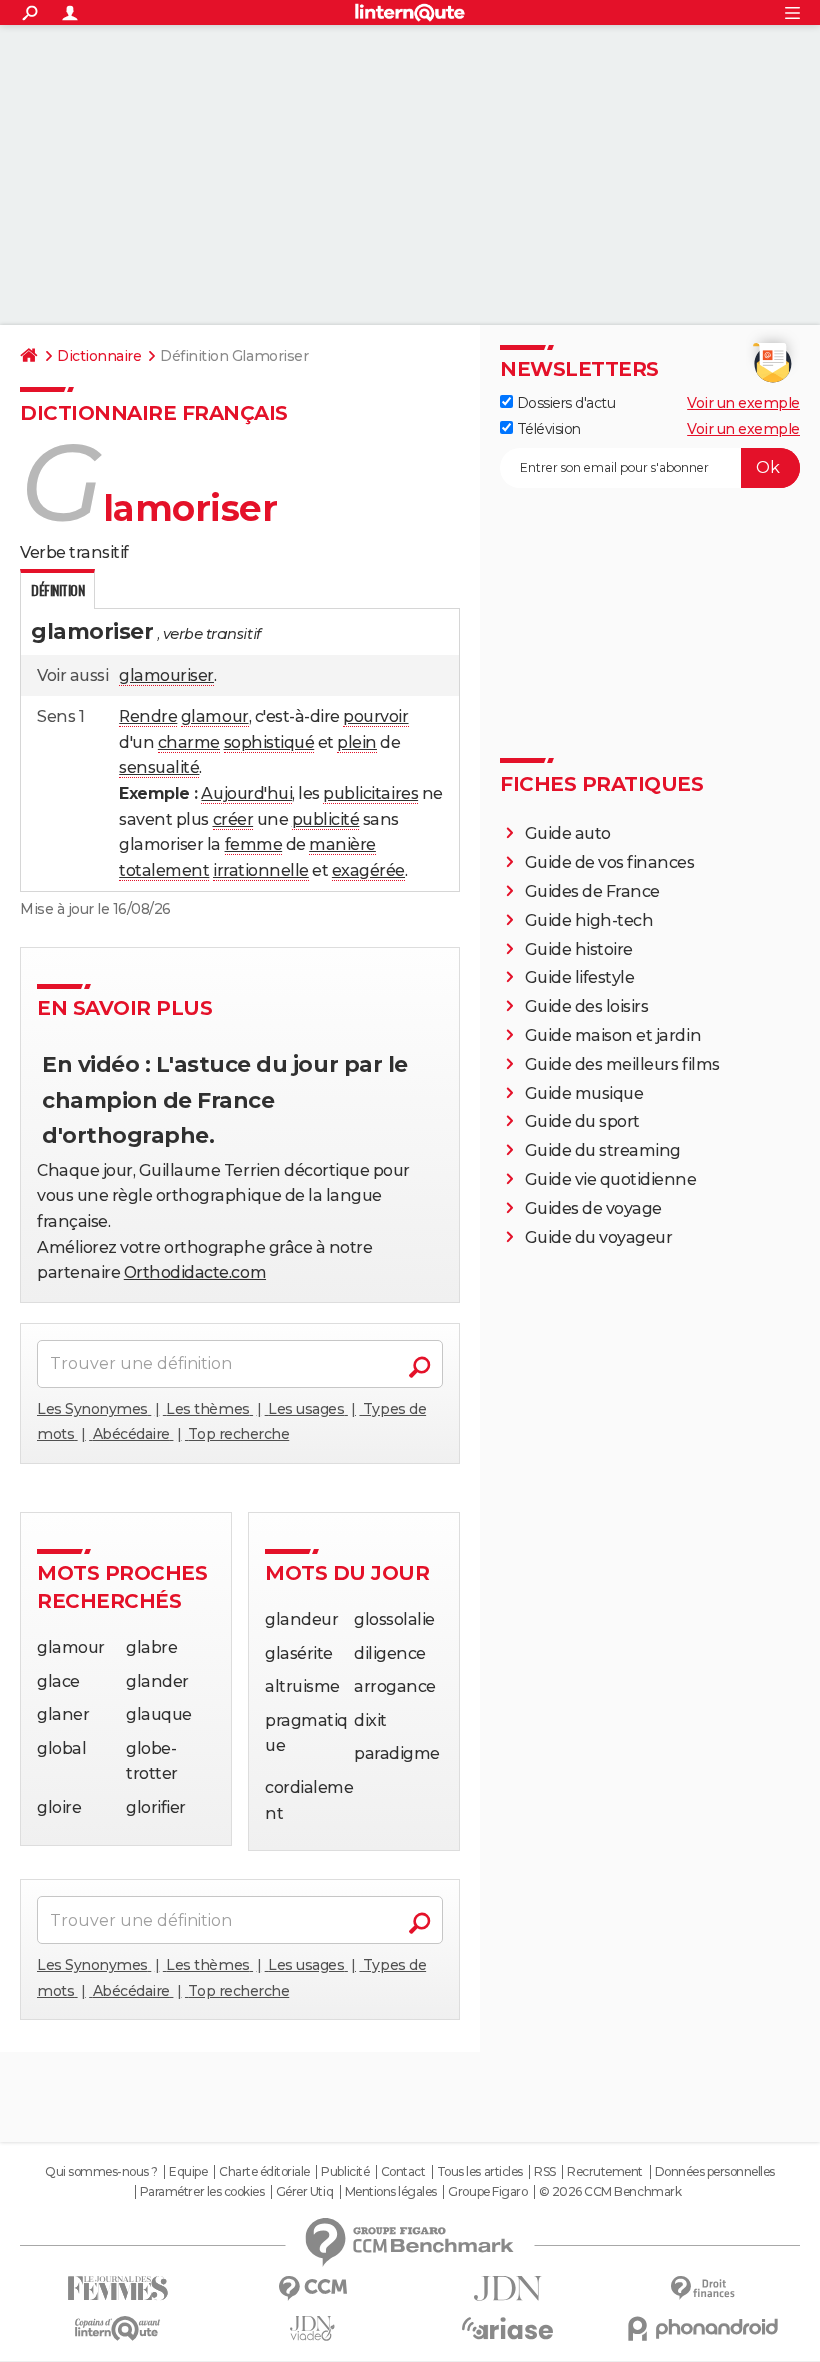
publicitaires (370, 793)
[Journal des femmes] (117, 2288)
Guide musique (584, 1093)
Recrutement (605, 2172)
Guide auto (568, 833)
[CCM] (312, 2288)
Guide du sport (582, 1121)
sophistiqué (269, 742)
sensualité (159, 767)
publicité (326, 819)
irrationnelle (261, 870)
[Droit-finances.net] (702, 2288)
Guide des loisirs (587, 1006)
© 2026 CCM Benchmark (610, 2192)
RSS (545, 2172)
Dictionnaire (99, 356)
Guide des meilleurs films (622, 1064)
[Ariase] (507, 2328)
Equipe (188, 2172)
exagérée (368, 870)
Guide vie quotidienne (611, 1179)
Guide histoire (579, 949)
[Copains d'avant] (117, 2328)
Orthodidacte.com (195, 1272)
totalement (164, 870)
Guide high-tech (589, 920)
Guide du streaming (603, 1150)
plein (357, 742)
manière (342, 844)
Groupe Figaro (487, 2192)
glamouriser (166, 675)
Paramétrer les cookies (202, 2192)
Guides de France (592, 891)
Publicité (345, 2172)
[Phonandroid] (702, 2328)
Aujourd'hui (246, 793)
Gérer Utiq (304, 2192)
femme (254, 844)
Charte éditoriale (264, 2172)
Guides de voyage (593, 1208)
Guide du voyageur (599, 1237)
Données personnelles (715, 2172)
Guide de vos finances (610, 862)
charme (189, 742)
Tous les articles (480, 2172)
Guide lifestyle (580, 977)
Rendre (148, 716)
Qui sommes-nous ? (101, 2172)
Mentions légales (391, 2192)
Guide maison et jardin (613, 1035)
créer (233, 819)
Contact (403, 2172)
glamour (215, 716)
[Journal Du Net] (507, 2288)
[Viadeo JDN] (312, 2328)
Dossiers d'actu (564, 403)
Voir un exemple (743, 403)
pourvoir (375, 716)
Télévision (547, 429)
